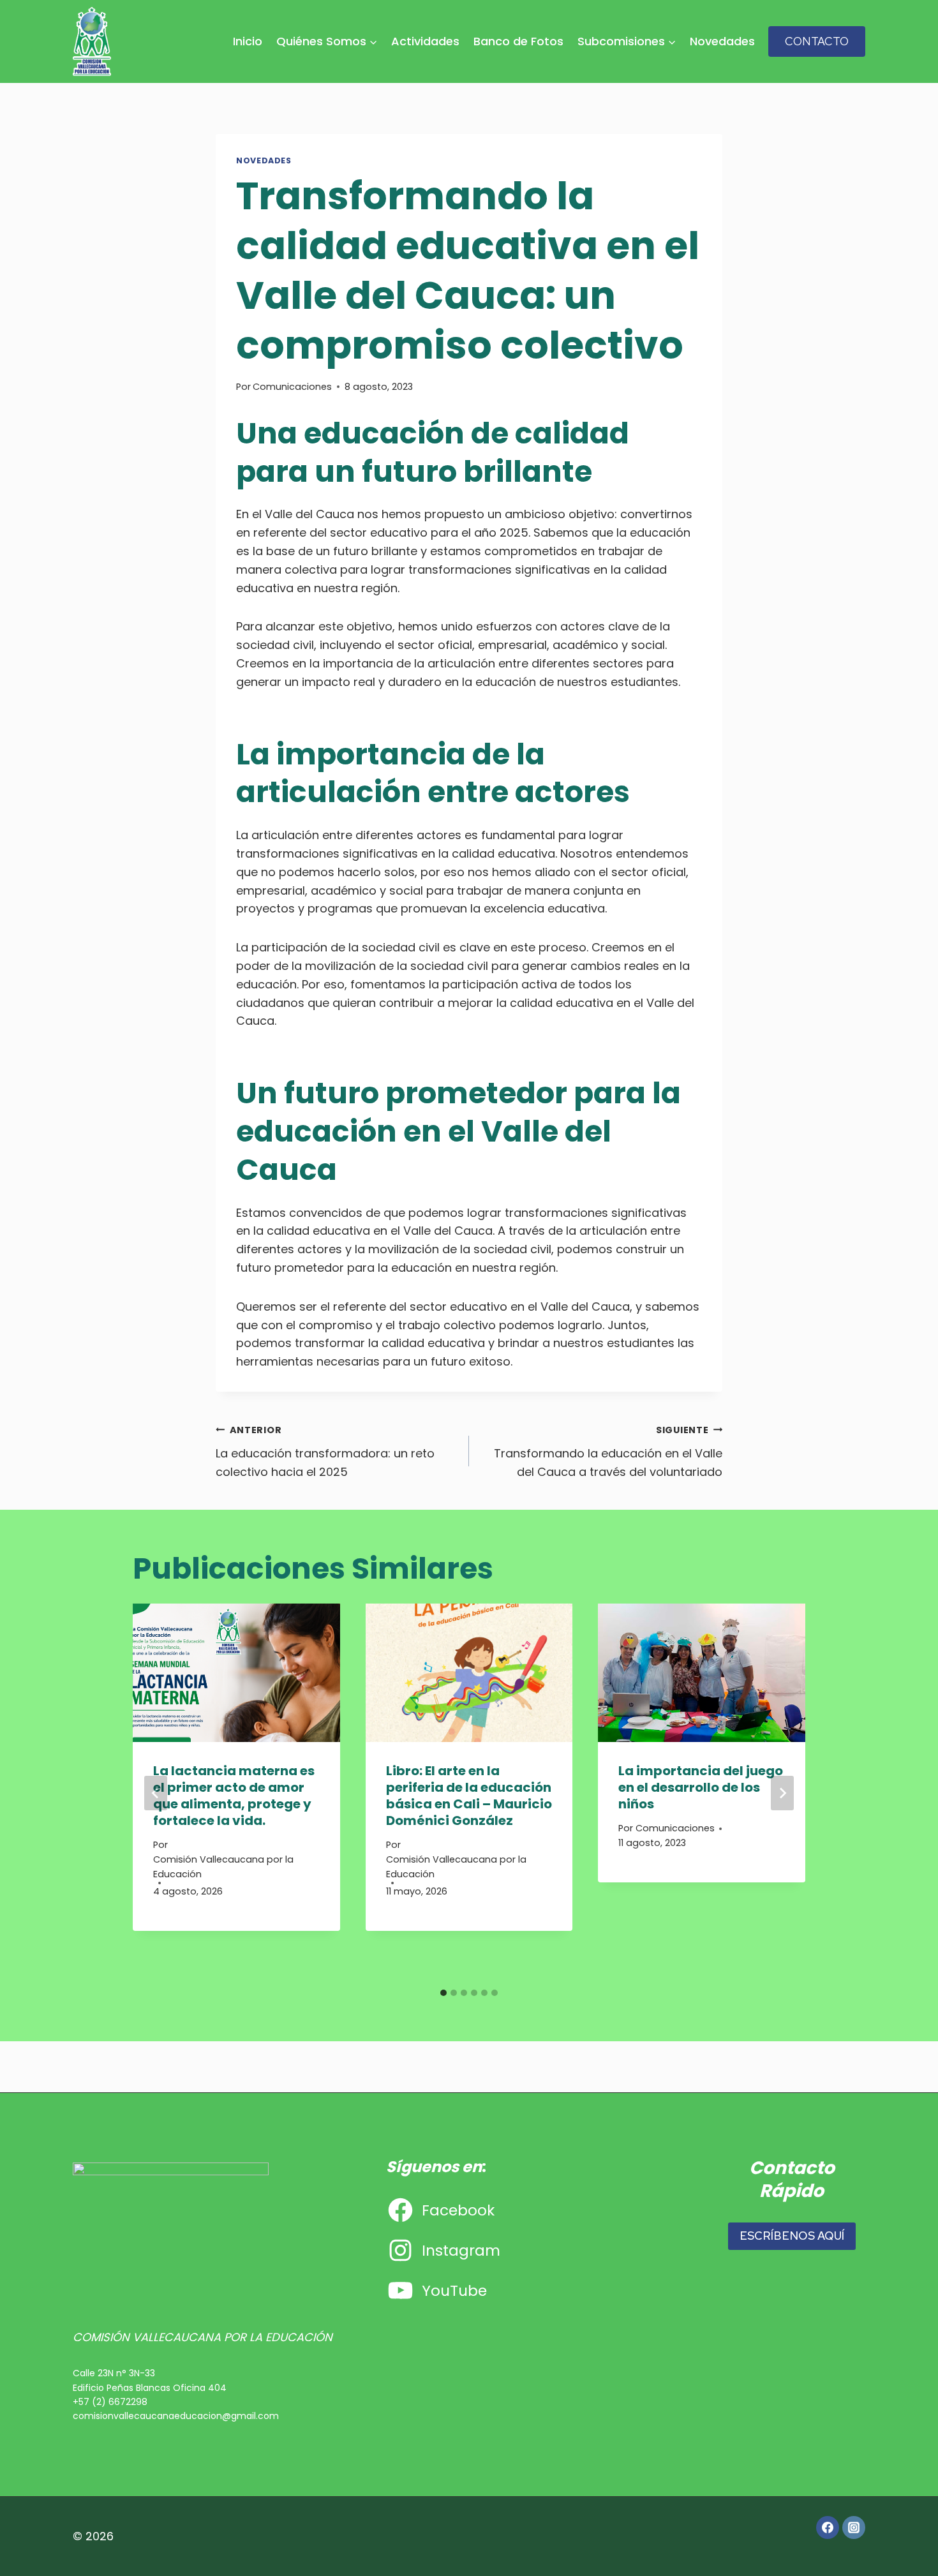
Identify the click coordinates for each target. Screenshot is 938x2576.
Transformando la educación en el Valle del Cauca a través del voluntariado (608, 1452)
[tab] (443, 1993)
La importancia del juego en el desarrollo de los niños (701, 1787)
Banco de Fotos (518, 41)
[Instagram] (854, 2528)
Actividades (425, 41)
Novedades (722, 41)
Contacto (817, 41)
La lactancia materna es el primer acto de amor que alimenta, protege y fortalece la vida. (234, 1796)
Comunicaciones (292, 387)
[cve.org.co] (92, 41)
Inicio (248, 41)
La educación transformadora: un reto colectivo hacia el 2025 (325, 1452)
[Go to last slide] (156, 1793)
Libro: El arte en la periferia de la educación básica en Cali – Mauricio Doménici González (469, 1796)
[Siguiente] (782, 1793)
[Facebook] (828, 2528)
